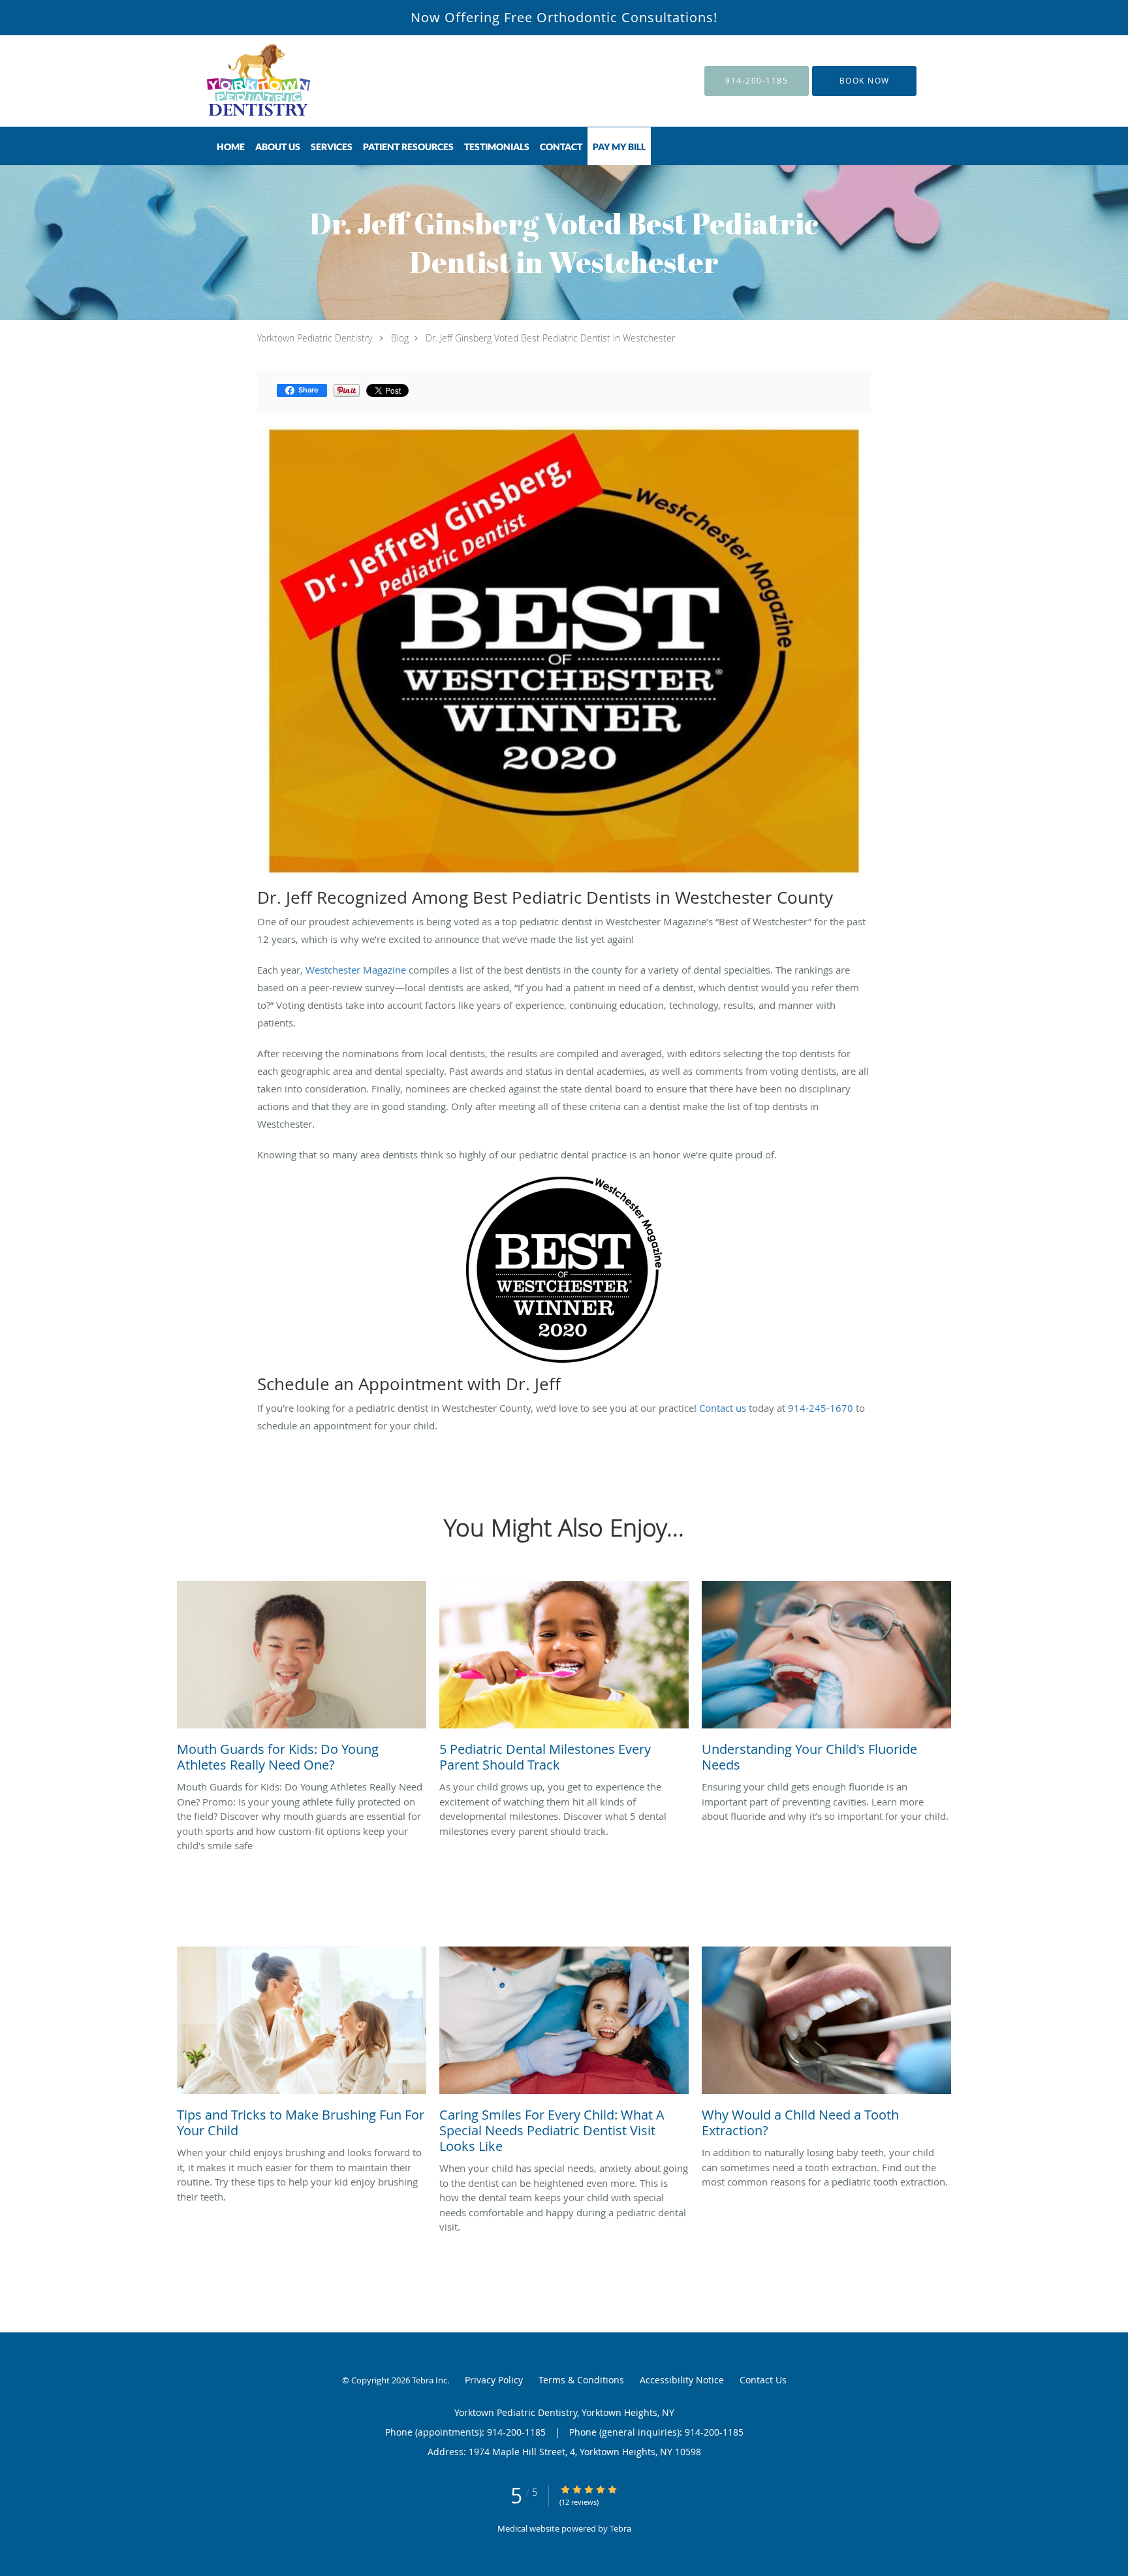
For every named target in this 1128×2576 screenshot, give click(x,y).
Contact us (723, 1408)
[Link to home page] (241, 81)
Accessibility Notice (682, 2380)
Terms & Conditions (581, 2380)
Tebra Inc (430, 2380)
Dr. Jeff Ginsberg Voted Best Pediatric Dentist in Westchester (550, 338)
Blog (400, 338)
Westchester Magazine (356, 970)
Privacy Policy (494, 2380)
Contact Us (763, 2380)
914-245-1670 (821, 1408)
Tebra (620, 2528)
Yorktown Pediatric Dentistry (315, 338)
